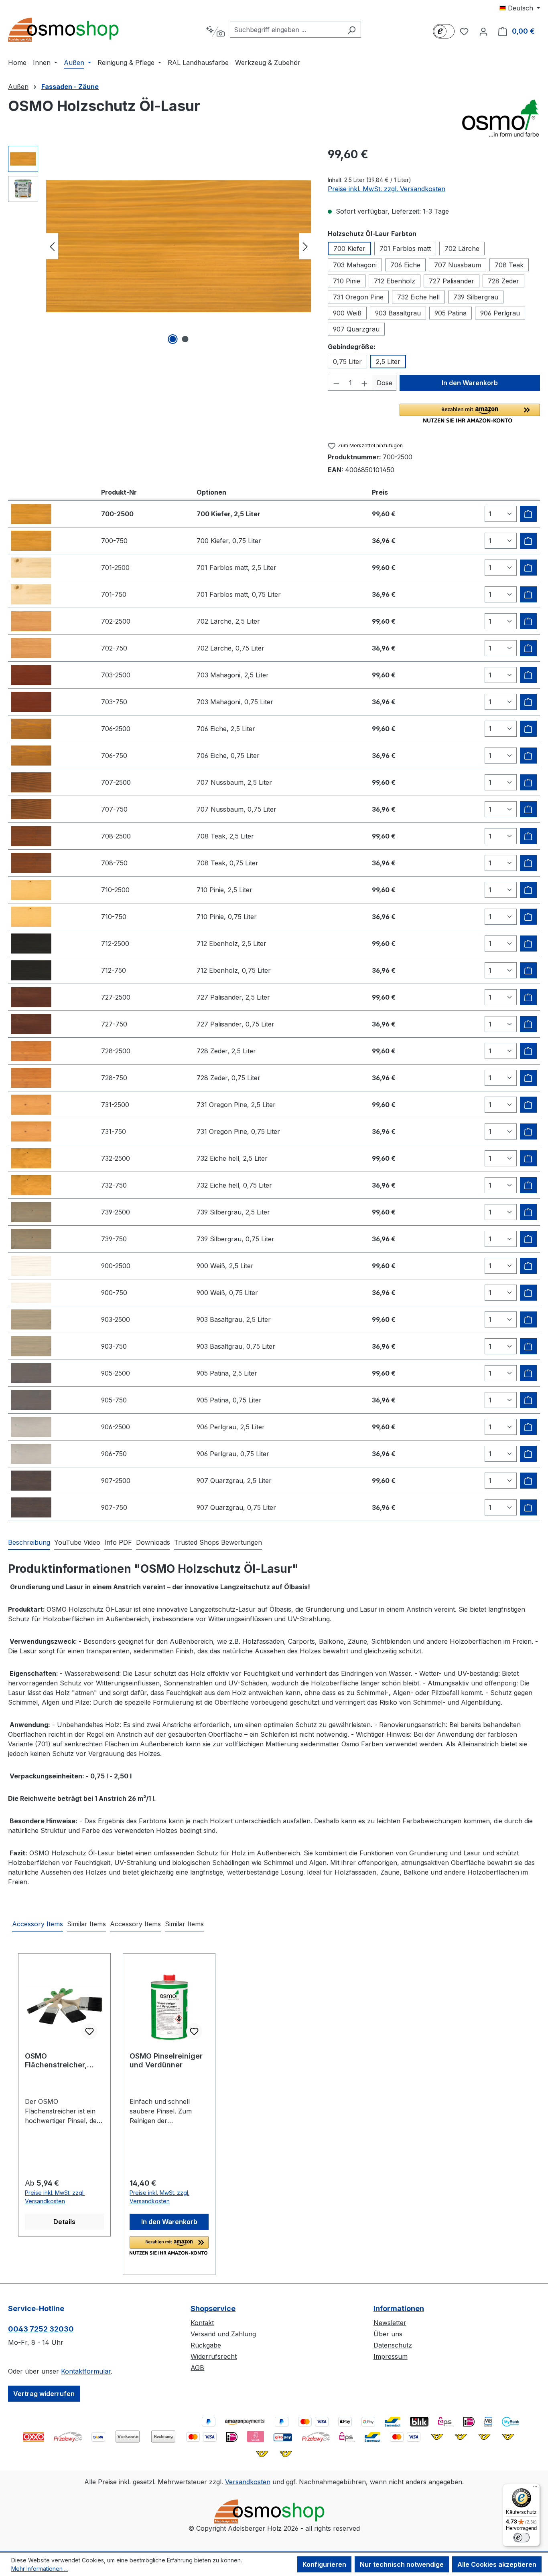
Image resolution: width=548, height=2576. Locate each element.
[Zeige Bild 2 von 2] (185, 339)
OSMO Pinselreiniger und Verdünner (166, 2060)
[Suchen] (352, 30)
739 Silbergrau (476, 297)
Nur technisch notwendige (402, 2564)
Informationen (399, 2308)
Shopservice (213, 2308)
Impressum (391, 2356)
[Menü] (535, 2489)
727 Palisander (452, 281)
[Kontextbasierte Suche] (215, 31)
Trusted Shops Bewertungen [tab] (218, 1542)
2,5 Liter (388, 362)
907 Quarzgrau (356, 329)
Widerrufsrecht (214, 2356)
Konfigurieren (324, 2564)
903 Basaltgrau (398, 313)
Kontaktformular (86, 2371)
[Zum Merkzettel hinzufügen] (89, 2031)
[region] (160, 246)
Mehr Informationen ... (40, 2569)
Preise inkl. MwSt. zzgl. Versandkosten (387, 189)
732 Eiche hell (418, 297)
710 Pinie (347, 281)
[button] (470, 413)
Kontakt (202, 2323)
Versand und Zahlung (223, 2334)
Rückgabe (206, 2345)
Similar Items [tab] (86, 1924)
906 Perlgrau (500, 313)
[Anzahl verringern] (336, 383)
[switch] (522, 2538)
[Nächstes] (305, 246)
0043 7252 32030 (41, 2329)
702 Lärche (462, 249)
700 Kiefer (349, 249)
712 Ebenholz (395, 281)
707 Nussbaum (458, 265)
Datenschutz (393, 2345)
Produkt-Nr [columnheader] (119, 492)
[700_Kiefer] (179, 246)
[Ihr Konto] (483, 31)
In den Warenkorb (470, 383)
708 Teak (509, 265)
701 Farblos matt (405, 249)
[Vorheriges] (52, 246)
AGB (197, 2368)
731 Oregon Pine (358, 297)
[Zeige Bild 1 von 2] (173, 339)
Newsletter (390, 2323)
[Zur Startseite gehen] (68, 30)
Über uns (388, 2334)
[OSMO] (500, 118)
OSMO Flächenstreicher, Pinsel (56, 2061)
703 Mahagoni (355, 265)
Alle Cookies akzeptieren (497, 2564)
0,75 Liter (347, 362)
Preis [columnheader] (380, 492)
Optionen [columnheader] (211, 492)
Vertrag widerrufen (44, 2394)
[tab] (29, 1543)
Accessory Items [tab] (38, 1924)
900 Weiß (347, 313)
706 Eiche (405, 265)
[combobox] (286, 30)
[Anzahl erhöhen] (365, 383)
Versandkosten (248, 2482)
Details (64, 2222)
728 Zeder (503, 281)
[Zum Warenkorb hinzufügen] (528, 514)
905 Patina (451, 313)
